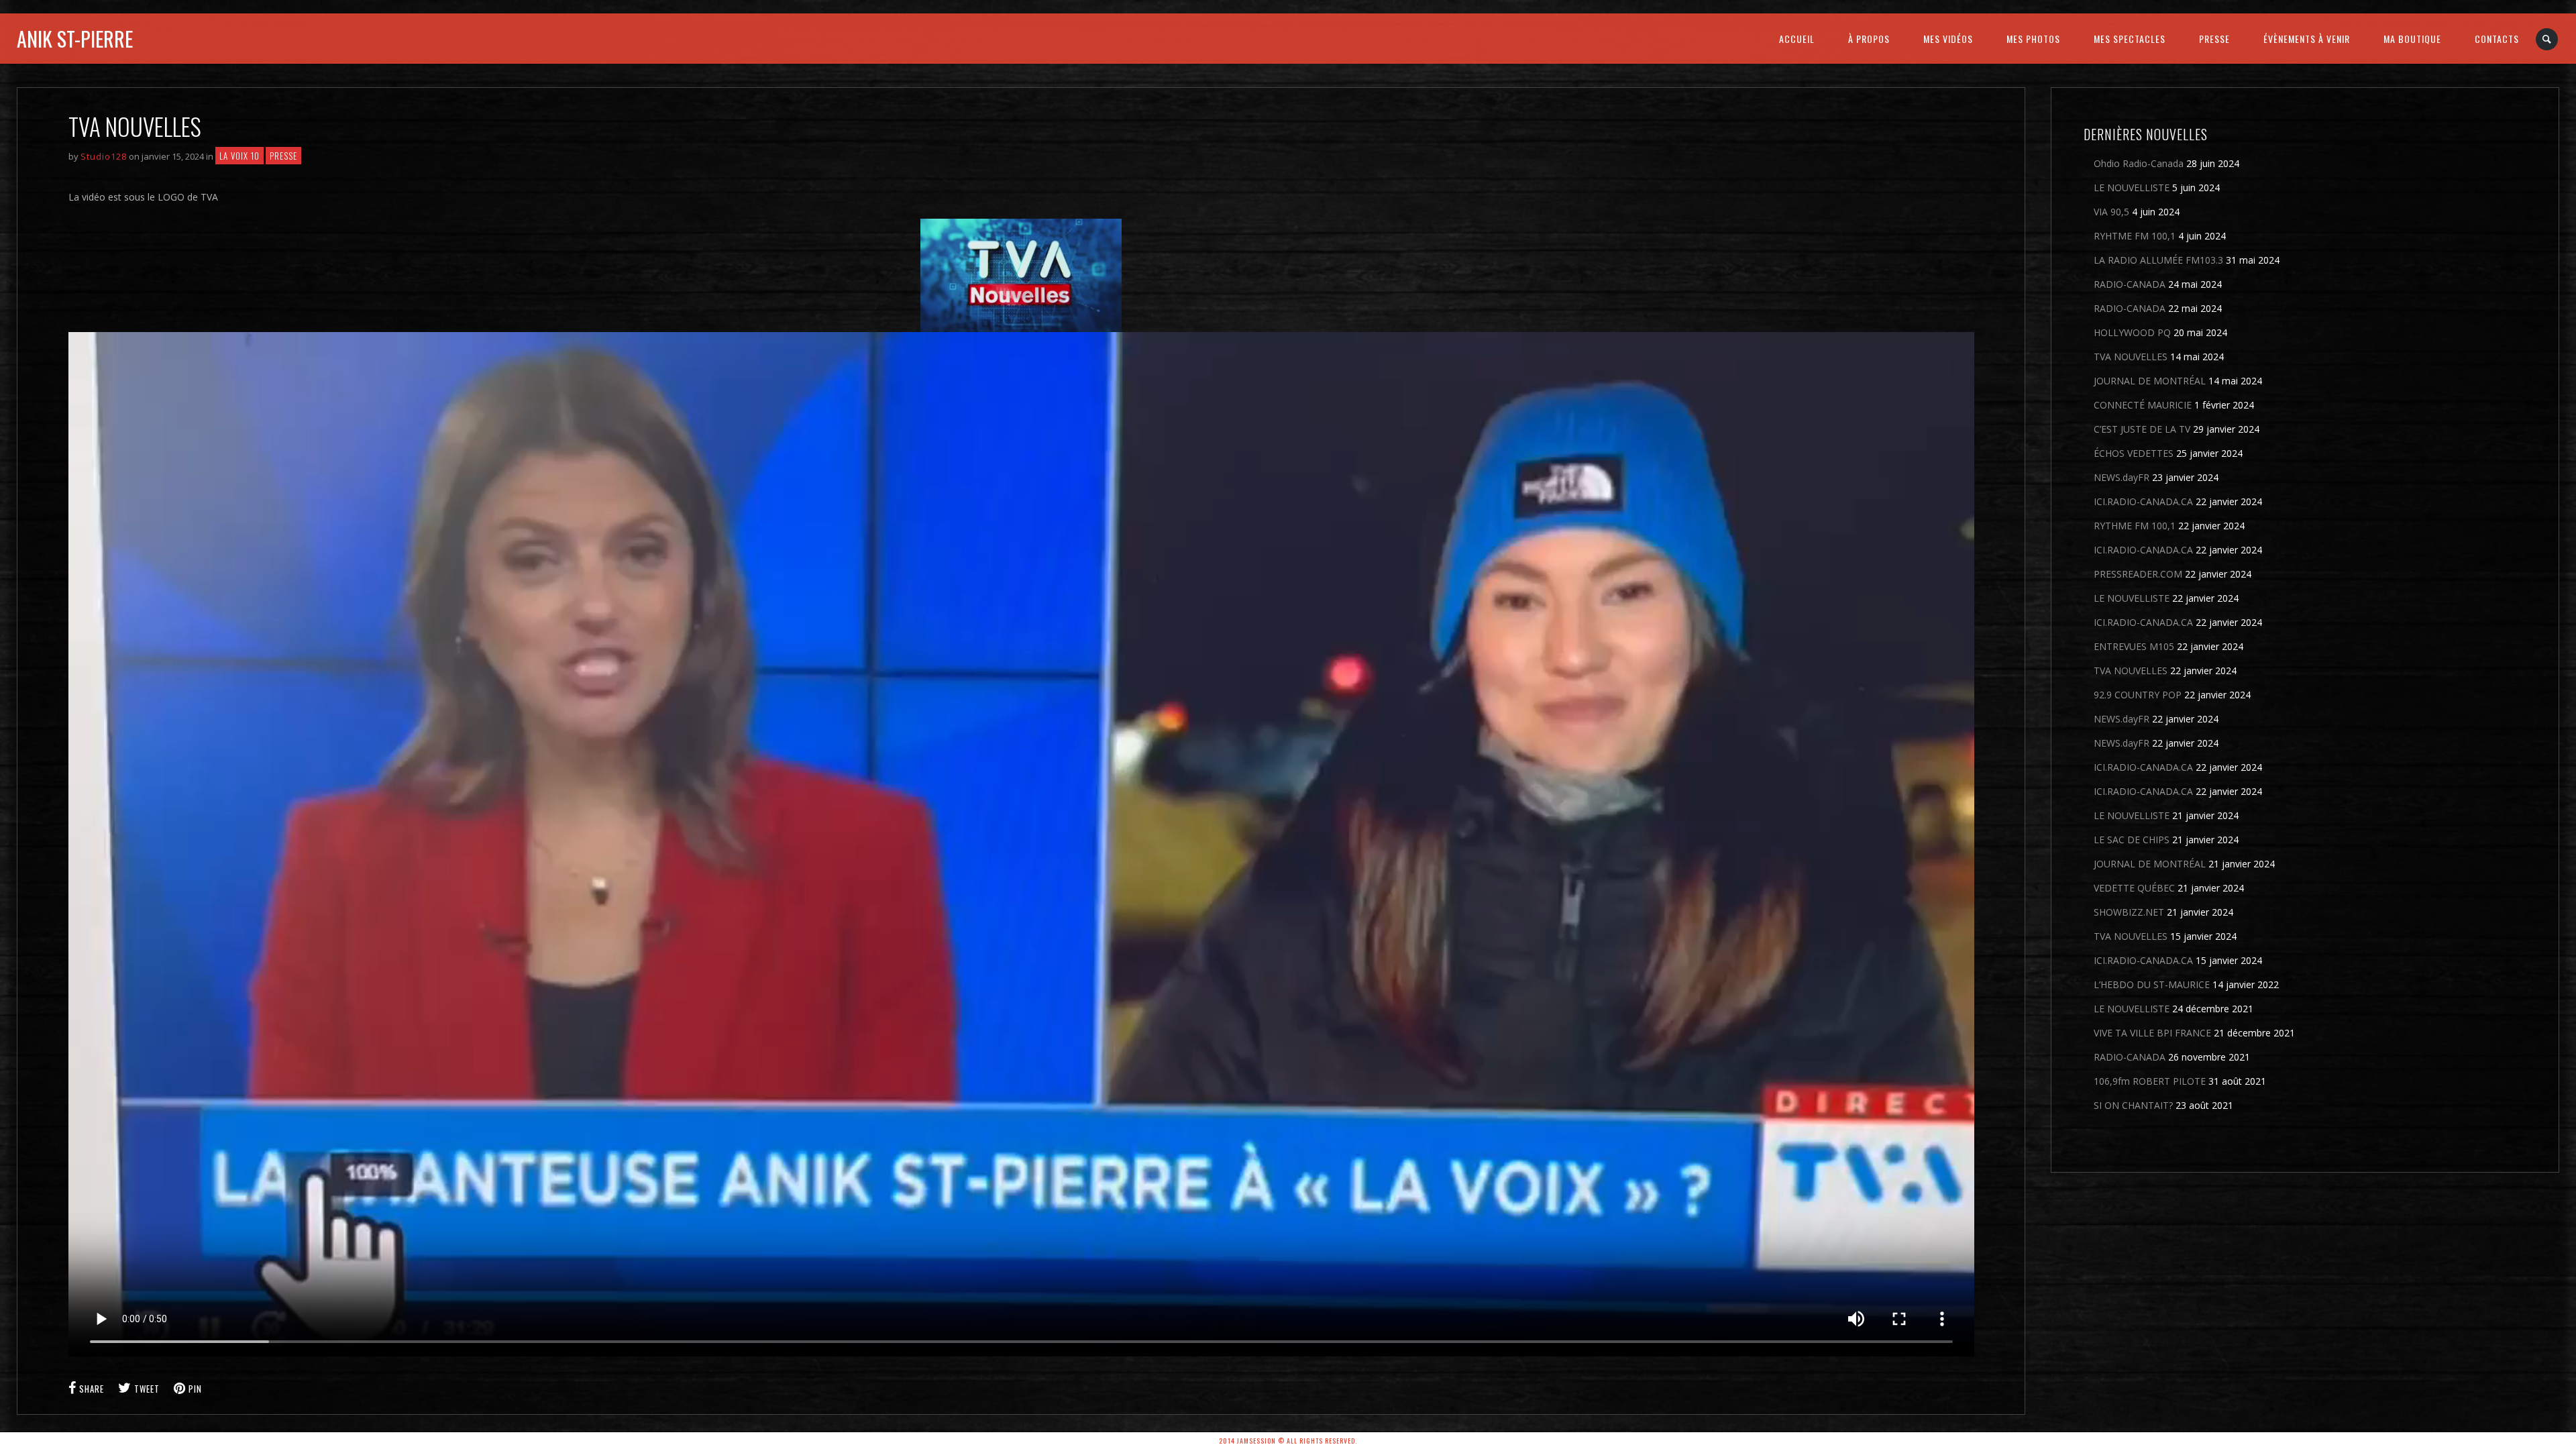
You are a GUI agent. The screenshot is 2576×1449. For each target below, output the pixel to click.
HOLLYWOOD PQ (2132, 332)
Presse (283, 156)
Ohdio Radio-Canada (2139, 163)
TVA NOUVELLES (2131, 357)
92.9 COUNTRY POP (2138, 695)
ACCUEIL (1797, 39)
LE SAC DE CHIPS (2132, 840)
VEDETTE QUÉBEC (2134, 888)
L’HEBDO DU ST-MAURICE (2152, 984)
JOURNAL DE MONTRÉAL (2150, 381)
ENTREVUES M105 (2134, 646)
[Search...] (2547, 39)
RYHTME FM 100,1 (2135, 236)
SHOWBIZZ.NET (2129, 912)
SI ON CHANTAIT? (2133, 1105)
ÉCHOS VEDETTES (2134, 453)
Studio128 (104, 156)
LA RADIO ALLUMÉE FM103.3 (2158, 260)
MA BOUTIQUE (2412, 39)
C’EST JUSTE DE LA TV (2142, 429)
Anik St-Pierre (75, 39)
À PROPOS (1869, 39)
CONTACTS (2497, 39)
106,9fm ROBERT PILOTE (2150, 1081)
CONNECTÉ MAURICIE (2143, 405)
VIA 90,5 (2111, 212)
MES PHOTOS (2033, 39)
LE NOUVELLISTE (2132, 187)
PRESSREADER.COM (2138, 574)
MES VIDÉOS (1948, 39)
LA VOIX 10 (239, 156)
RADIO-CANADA (2130, 284)
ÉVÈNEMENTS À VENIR (2307, 39)
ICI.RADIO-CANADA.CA (2143, 501)
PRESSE (2214, 39)
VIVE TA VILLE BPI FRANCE (2152, 1033)
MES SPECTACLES (2130, 39)
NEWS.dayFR (2122, 477)
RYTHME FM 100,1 (2135, 526)
